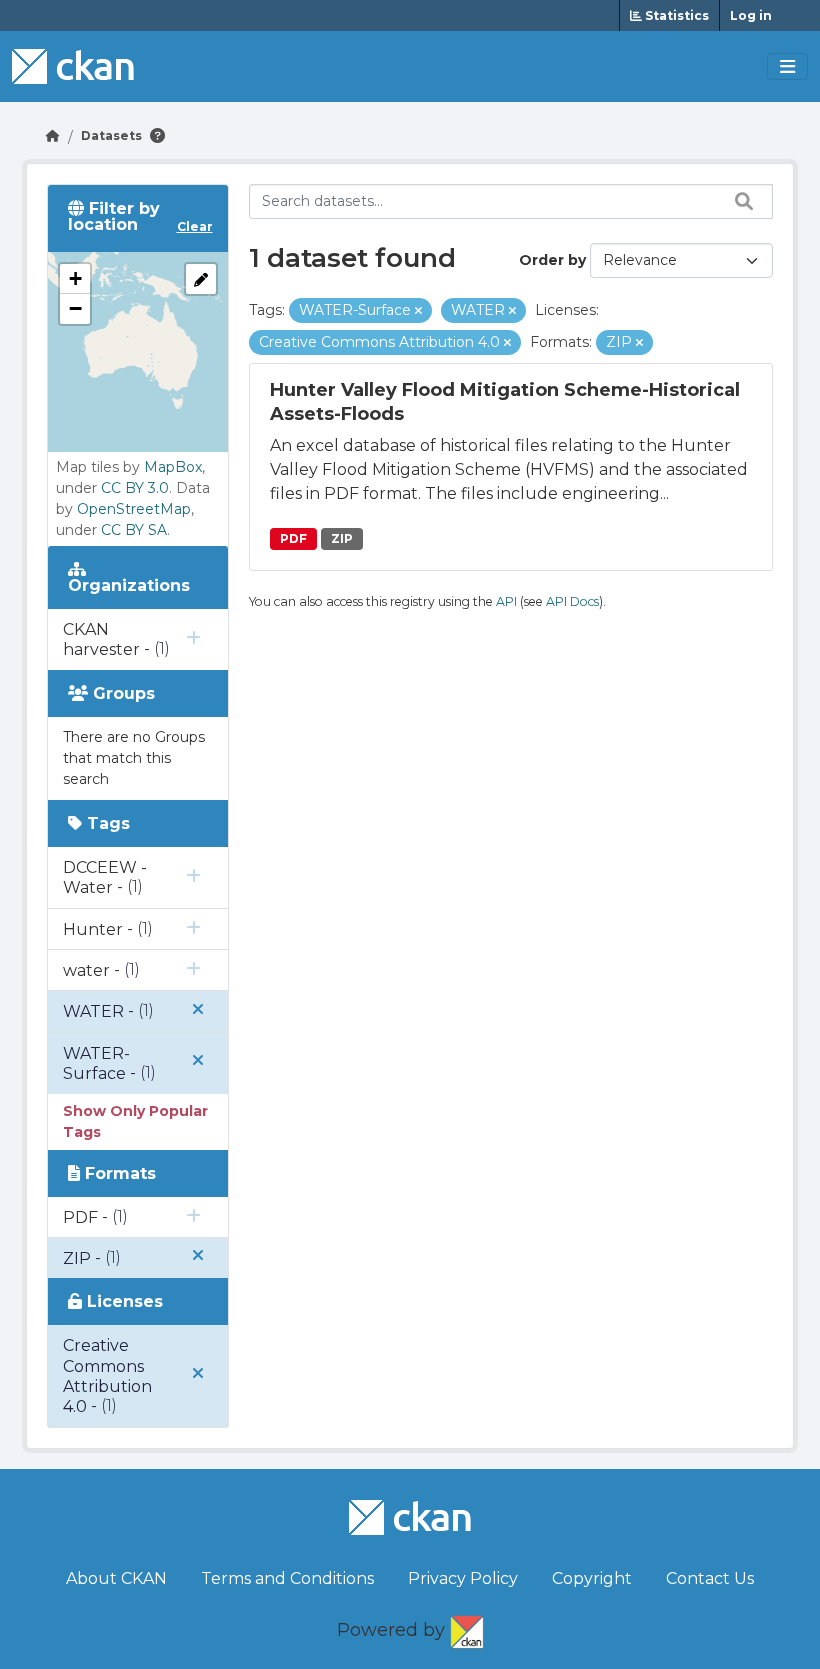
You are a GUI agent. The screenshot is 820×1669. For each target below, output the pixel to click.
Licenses (122, 1301)
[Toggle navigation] (787, 67)
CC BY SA (134, 530)
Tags (106, 823)
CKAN (467, 1628)
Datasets (111, 135)
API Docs (572, 601)
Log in (751, 15)
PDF (293, 538)
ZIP (342, 538)
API (506, 601)
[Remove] (418, 311)
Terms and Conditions (287, 1578)
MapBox (173, 467)
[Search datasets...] (739, 201)
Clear (195, 226)
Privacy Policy (463, 1578)
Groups (121, 693)
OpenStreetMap (134, 509)
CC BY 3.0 (135, 488)
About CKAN (116, 1578)
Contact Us (710, 1578)
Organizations (129, 585)
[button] (75, 279)
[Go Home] (53, 135)
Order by (552, 260)
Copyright (592, 1578)
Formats (118, 1173)
